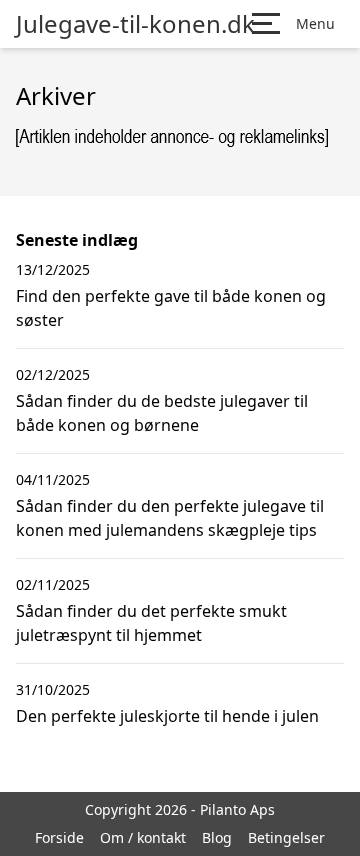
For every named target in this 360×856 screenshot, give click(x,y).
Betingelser (286, 837)
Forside (59, 837)
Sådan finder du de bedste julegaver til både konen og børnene (162, 413)
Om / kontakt (143, 837)
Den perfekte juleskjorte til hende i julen (167, 716)
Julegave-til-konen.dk (135, 24)
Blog (217, 837)
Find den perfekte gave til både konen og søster (171, 308)
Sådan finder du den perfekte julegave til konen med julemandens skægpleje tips (170, 518)
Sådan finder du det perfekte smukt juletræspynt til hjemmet (151, 623)
